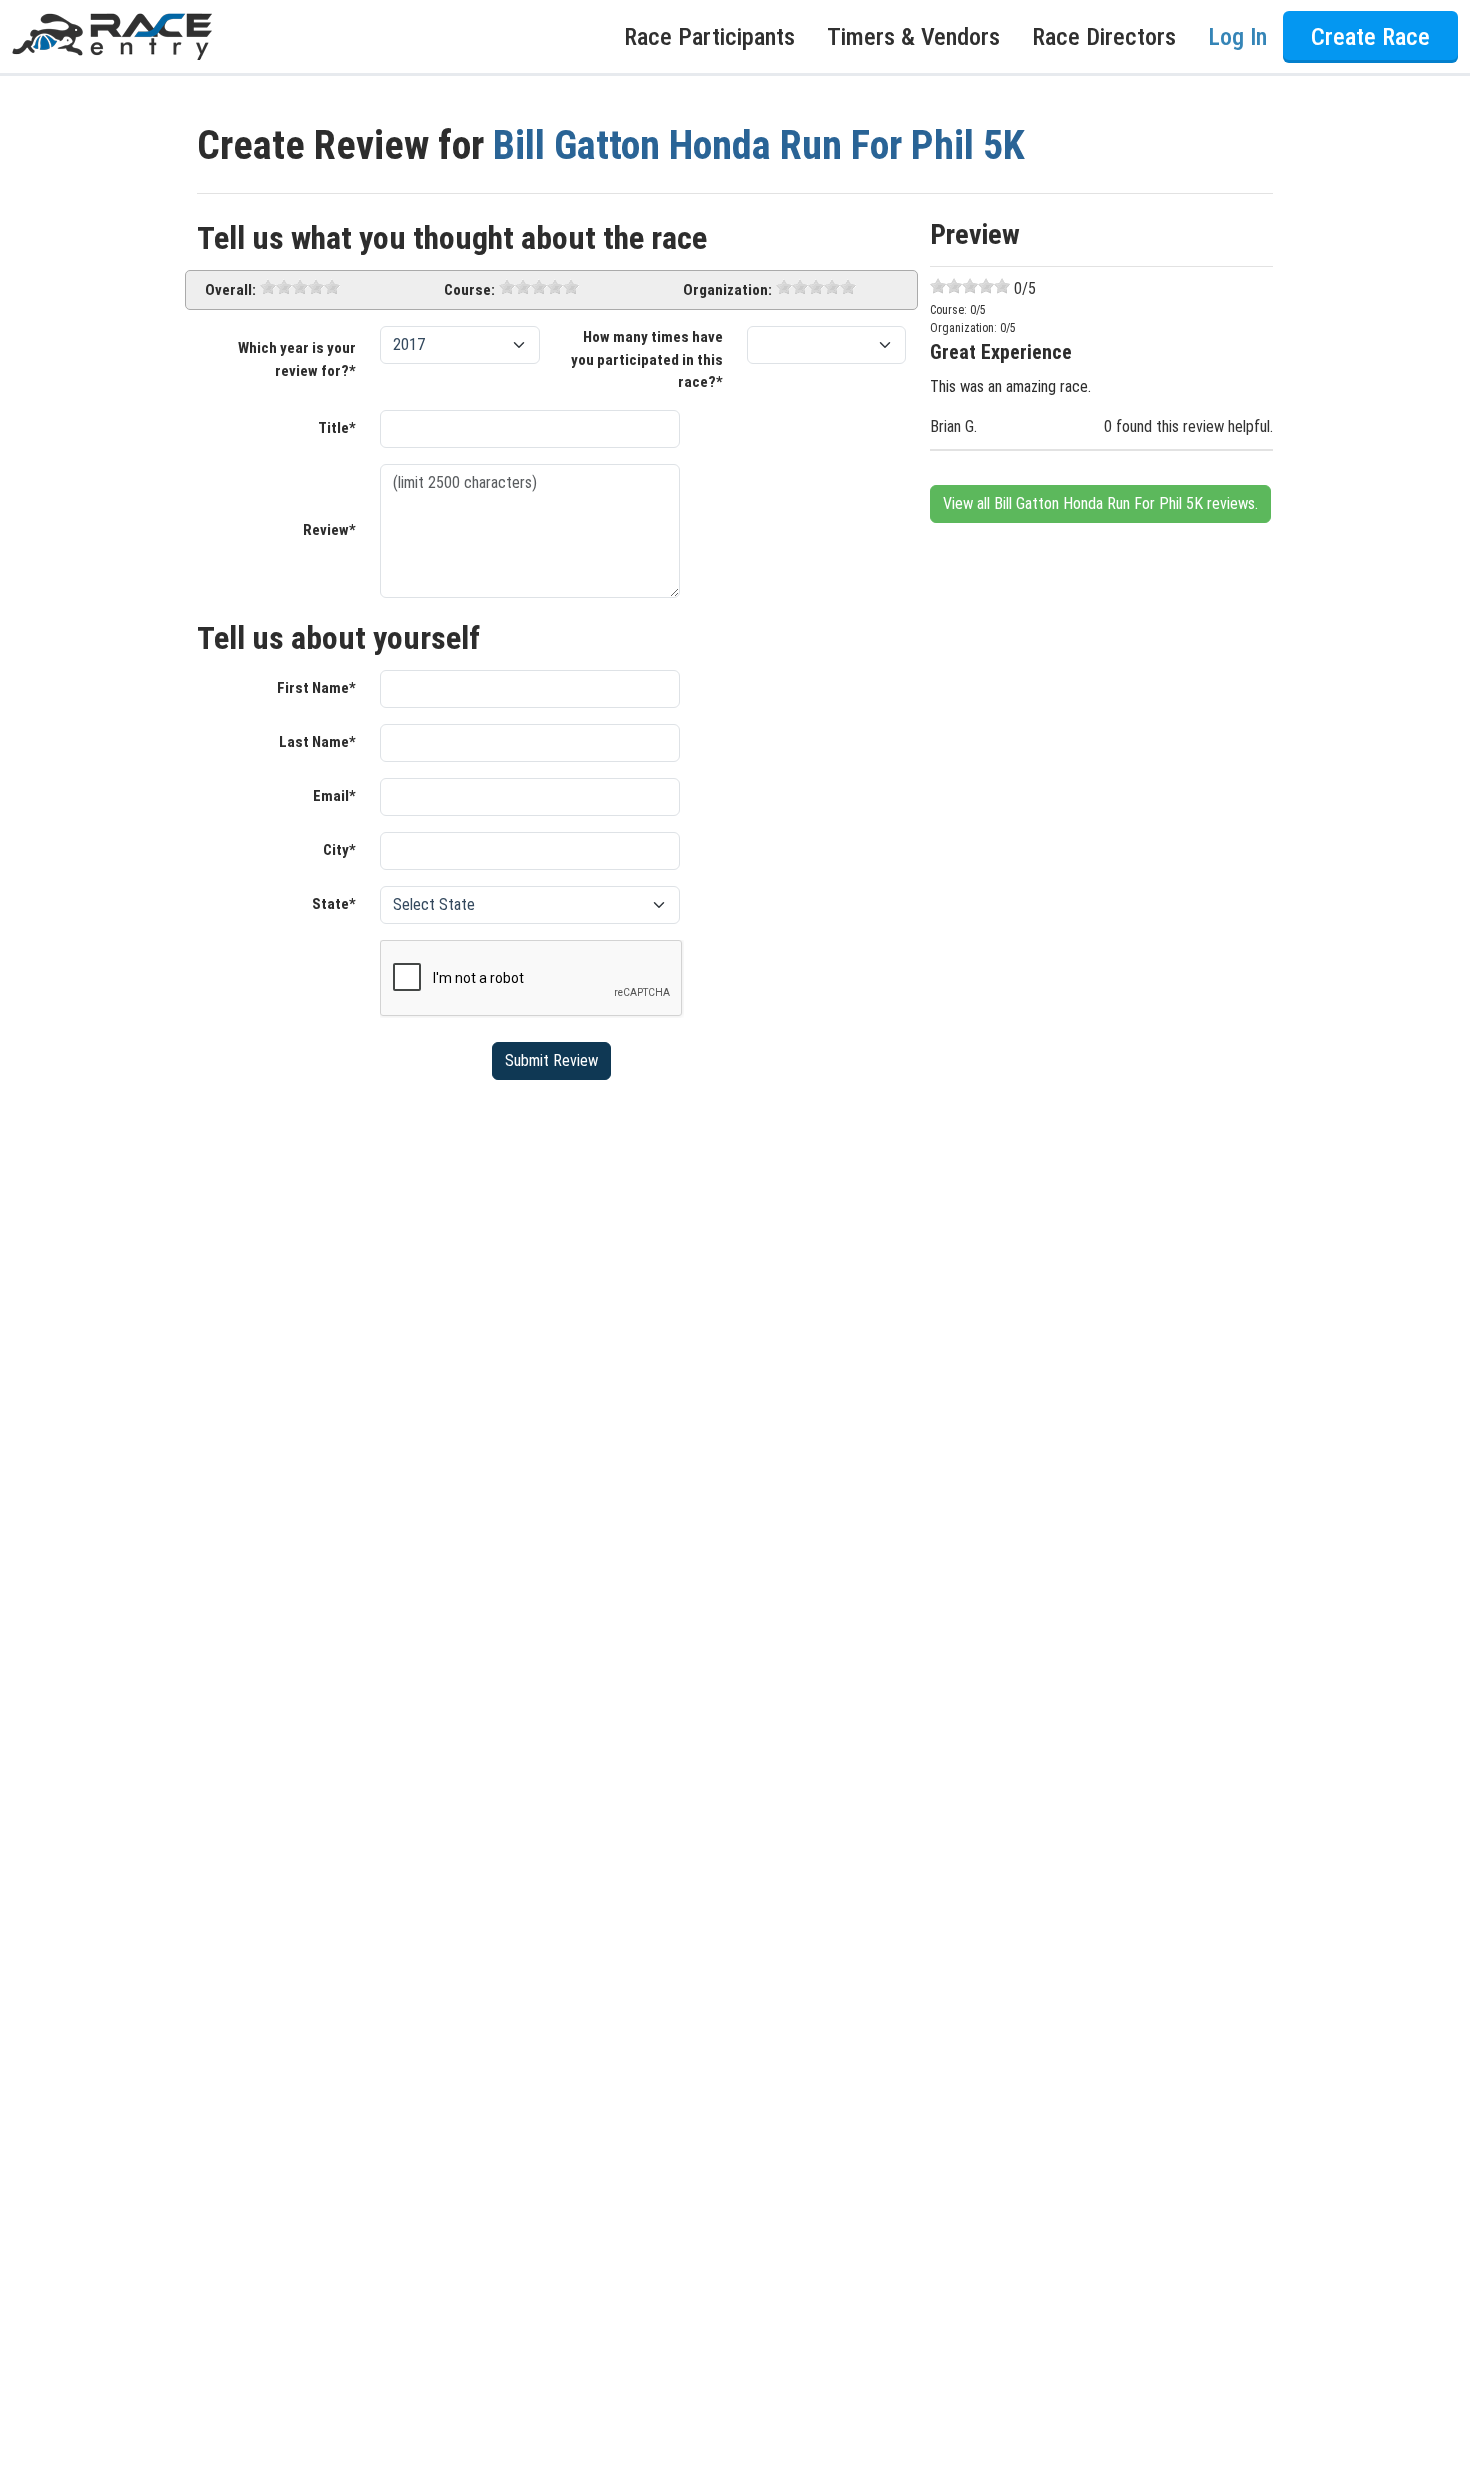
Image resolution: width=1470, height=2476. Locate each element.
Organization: (727, 290)
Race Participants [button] (709, 37)
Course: (469, 290)
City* (339, 850)
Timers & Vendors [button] (913, 37)
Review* (329, 530)
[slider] (300, 287)
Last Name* (317, 742)
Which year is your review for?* (297, 359)
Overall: (230, 290)
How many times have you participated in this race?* (647, 359)
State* (334, 904)
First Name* (316, 688)
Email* (334, 796)
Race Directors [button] (1104, 37)
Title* (337, 428)
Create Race (1370, 37)
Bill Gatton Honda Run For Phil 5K (759, 145)
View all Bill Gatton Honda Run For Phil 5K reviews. (1100, 503)
